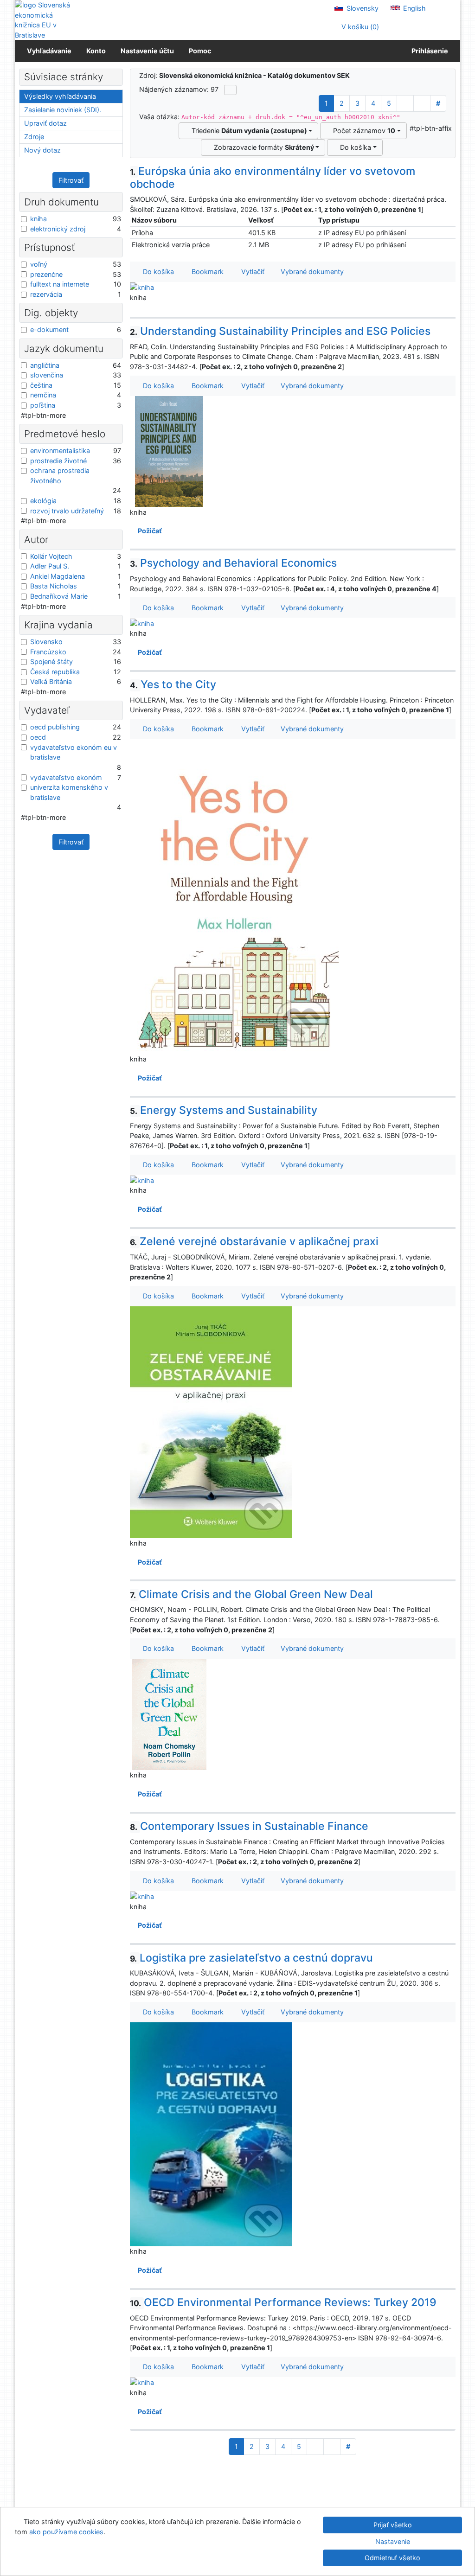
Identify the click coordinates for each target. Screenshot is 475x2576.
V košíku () (359, 27)
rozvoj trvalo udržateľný (67, 511)
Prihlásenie (428, 51)
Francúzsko (48, 652)
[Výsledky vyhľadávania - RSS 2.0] (230, 90)
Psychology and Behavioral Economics (234, 563)
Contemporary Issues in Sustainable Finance (249, 1826)
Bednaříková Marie (59, 596)
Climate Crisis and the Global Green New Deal (252, 1594)
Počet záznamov (362, 131)
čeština (41, 385)
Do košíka (354, 147)
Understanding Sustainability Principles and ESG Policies (280, 331)
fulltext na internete (60, 284)
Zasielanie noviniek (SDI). (63, 110)
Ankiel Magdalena (58, 576)
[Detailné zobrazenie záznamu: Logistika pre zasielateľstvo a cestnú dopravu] (211, 2133)
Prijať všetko (393, 2525)
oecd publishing (55, 727)
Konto (96, 51)
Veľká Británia (51, 681)
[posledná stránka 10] (422, 103)
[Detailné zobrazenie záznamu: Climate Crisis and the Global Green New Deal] (169, 1714)
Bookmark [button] (206, 272)
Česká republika (55, 672)
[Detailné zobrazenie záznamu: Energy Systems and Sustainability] (142, 1179)
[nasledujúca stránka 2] (405, 103)
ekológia (43, 501)
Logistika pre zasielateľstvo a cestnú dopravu (252, 1958)
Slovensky (362, 8)
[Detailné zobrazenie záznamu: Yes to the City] (234, 896)
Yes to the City (173, 684)
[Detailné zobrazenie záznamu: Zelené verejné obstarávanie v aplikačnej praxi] (211, 1422)
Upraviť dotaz (45, 123)
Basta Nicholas (54, 586)
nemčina (43, 395)
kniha (39, 219)
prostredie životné (58, 461)
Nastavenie (393, 2541)
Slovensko (46, 642)
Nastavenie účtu (147, 51)
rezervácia (46, 294)
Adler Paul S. (50, 566)
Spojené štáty (51, 662)
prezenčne (46, 274)
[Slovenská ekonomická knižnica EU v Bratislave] (46, 20)
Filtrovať (71, 180)
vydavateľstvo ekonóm (66, 777)
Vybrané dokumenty (311, 272)
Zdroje (34, 137)
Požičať (148, 531)
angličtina (45, 365)
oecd (38, 737)
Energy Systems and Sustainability (224, 1110)
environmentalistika (60, 451)
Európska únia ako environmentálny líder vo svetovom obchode (273, 178)
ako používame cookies (66, 2532)
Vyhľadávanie (49, 51)
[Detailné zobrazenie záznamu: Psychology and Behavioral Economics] (142, 623)
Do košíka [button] (157, 272)
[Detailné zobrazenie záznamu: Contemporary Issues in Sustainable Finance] (142, 1896)
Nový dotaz (42, 150)
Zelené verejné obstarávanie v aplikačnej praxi (254, 1241)
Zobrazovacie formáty (262, 147)
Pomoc (200, 51)
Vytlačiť (251, 272)
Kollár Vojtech (51, 556)
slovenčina (47, 375)
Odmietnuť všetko (392, 2558)
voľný (39, 264)
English (414, 8)
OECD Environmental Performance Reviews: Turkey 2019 (283, 2302)
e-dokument (49, 329)
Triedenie (247, 131)
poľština (43, 405)
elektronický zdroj (58, 229)
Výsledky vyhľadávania (60, 96)
